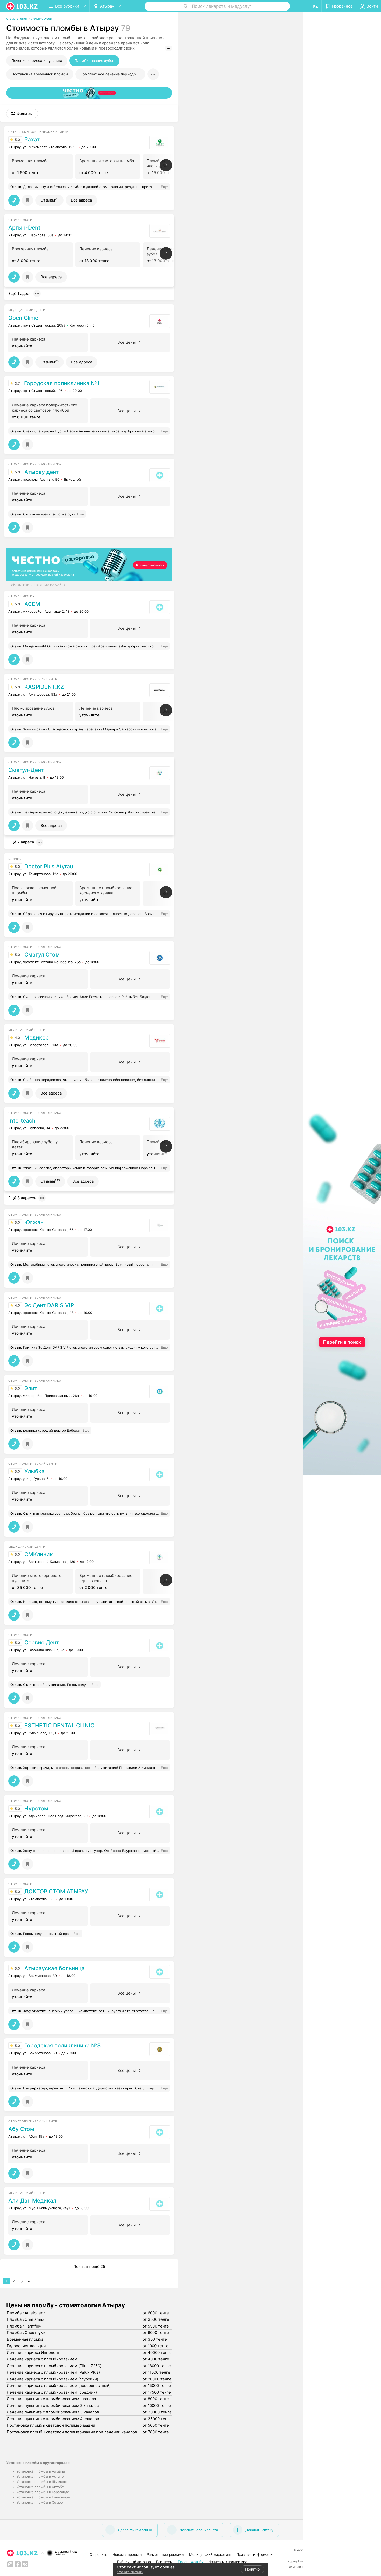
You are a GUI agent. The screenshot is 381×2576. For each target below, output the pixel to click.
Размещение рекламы (165, 2554)
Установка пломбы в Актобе (40, 2487)
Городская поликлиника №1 (62, 383)
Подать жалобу (190, 2562)
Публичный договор (134, 2562)
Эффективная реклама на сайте (38, 585)
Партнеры (164, 2562)
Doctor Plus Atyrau (49, 867)
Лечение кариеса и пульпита (37, 61)
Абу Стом (21, 2129)
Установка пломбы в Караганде (43, 2492)
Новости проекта (127, 2554)
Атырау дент (41, 472)
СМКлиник (39, 1554)
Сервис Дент (42, 1643)
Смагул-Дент (26, 770)
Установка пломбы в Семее (40, 2502)
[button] (22, 114)
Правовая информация (255, 2554)
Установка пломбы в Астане (40, 2476)
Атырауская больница (55, 1968)
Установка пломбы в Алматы (41, 2471)
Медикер (37, 1038)
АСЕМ (32, 604)
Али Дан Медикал (32, 2201)
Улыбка (34, 1471)
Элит (31, 1388)
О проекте (98, 2554)
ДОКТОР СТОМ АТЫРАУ (56, 1892)
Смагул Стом (42, 955)
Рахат (32, 140)
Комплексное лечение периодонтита (113, 74)
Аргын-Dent (24, 228)
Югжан (34, 1222)
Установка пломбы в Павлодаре (43, 2497)
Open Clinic (23, 318)
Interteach (22, 1121)
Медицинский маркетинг (210, 2554)
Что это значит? (130, 2572)
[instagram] (10, 2564)
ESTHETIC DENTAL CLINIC (59, 1726)
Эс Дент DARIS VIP (49, 1305)
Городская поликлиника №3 (63, 2046)
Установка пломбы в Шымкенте (43, 2482)
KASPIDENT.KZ (44, 687)
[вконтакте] (25, 2564)
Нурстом (36, 1809)
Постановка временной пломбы (40, 74)
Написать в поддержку (228, 2562)
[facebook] (18, 2564)
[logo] (22, 6)
